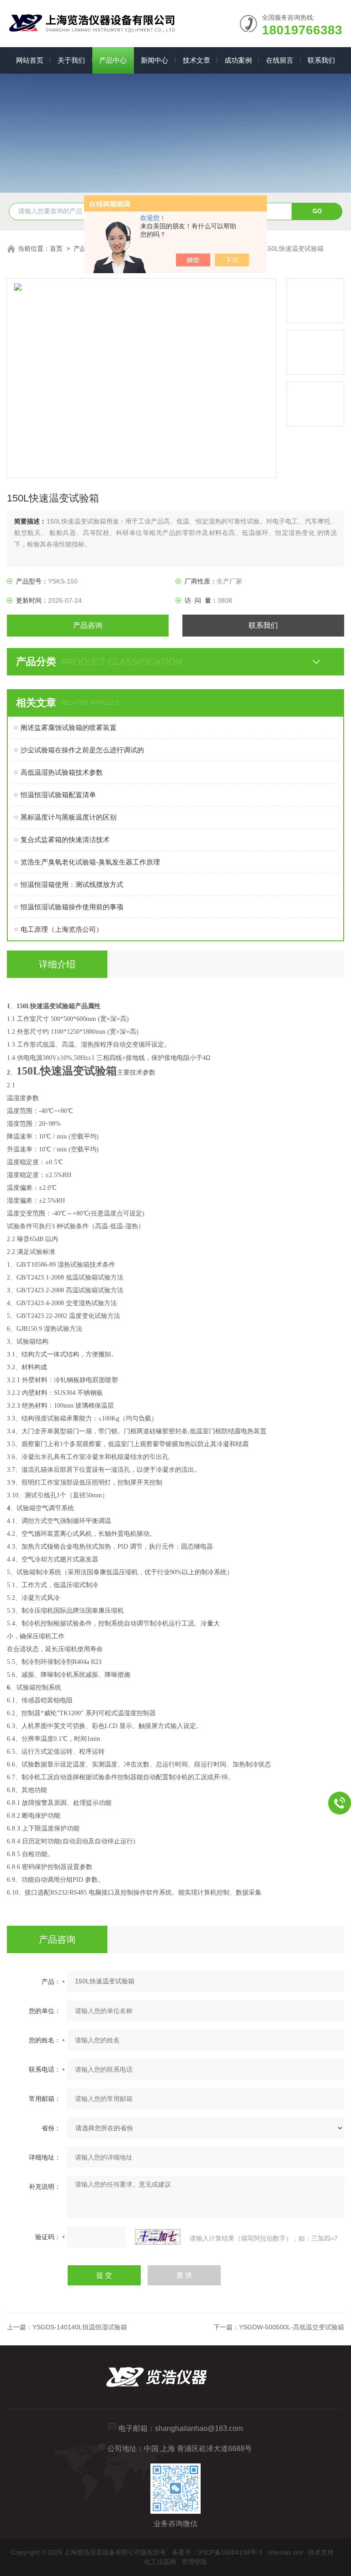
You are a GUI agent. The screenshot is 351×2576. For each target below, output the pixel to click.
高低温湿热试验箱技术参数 (62, 772)
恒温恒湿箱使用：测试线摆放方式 (72, 884)
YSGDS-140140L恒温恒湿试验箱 (80, 2327)
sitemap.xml (285, 2552)
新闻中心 (154, 60)
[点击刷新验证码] (158, 2237)
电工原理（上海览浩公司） (62, 929)
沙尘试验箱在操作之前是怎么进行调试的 (82, 750)
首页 (56, 248)
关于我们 (71, 60)
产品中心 (113, 60)
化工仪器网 (160, 2562)
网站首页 (30, 60)
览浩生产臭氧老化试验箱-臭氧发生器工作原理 (90, 862)
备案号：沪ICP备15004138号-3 (217, 2552)
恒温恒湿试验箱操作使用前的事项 (72, 907)
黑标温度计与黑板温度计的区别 (69, 817)
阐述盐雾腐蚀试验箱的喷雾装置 (69, 727)
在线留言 (280, 60)
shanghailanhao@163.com (199, 2428)
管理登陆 (194, 2562)
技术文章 (197, 60)
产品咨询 (88, 625)
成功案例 (238, 60)
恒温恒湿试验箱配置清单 (58, 795)
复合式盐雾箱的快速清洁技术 (65, 840)
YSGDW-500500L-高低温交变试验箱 (292, 2327)
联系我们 (321, 60)
